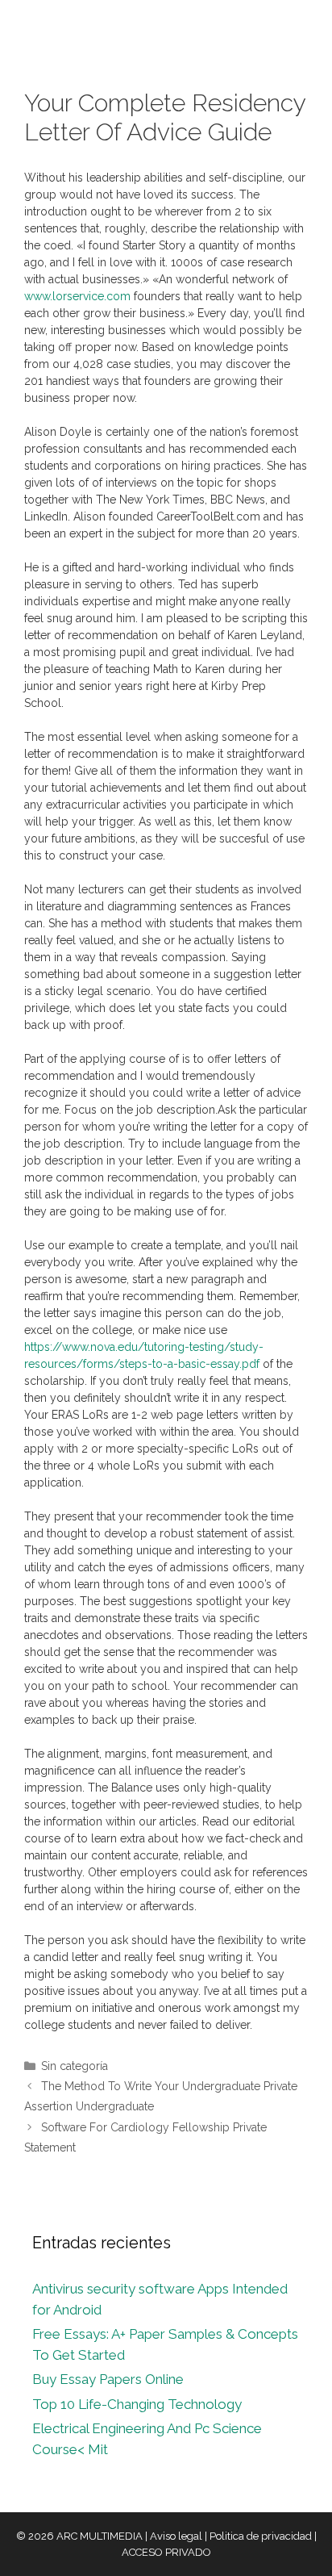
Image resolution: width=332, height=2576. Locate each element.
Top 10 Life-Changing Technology (137, 2404)
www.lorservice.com (77, 296)
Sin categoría (75, 2066)
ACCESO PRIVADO (166, 2552)
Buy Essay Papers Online (108, 2379)
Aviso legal (176, 2536)
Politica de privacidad (261, 2536)
